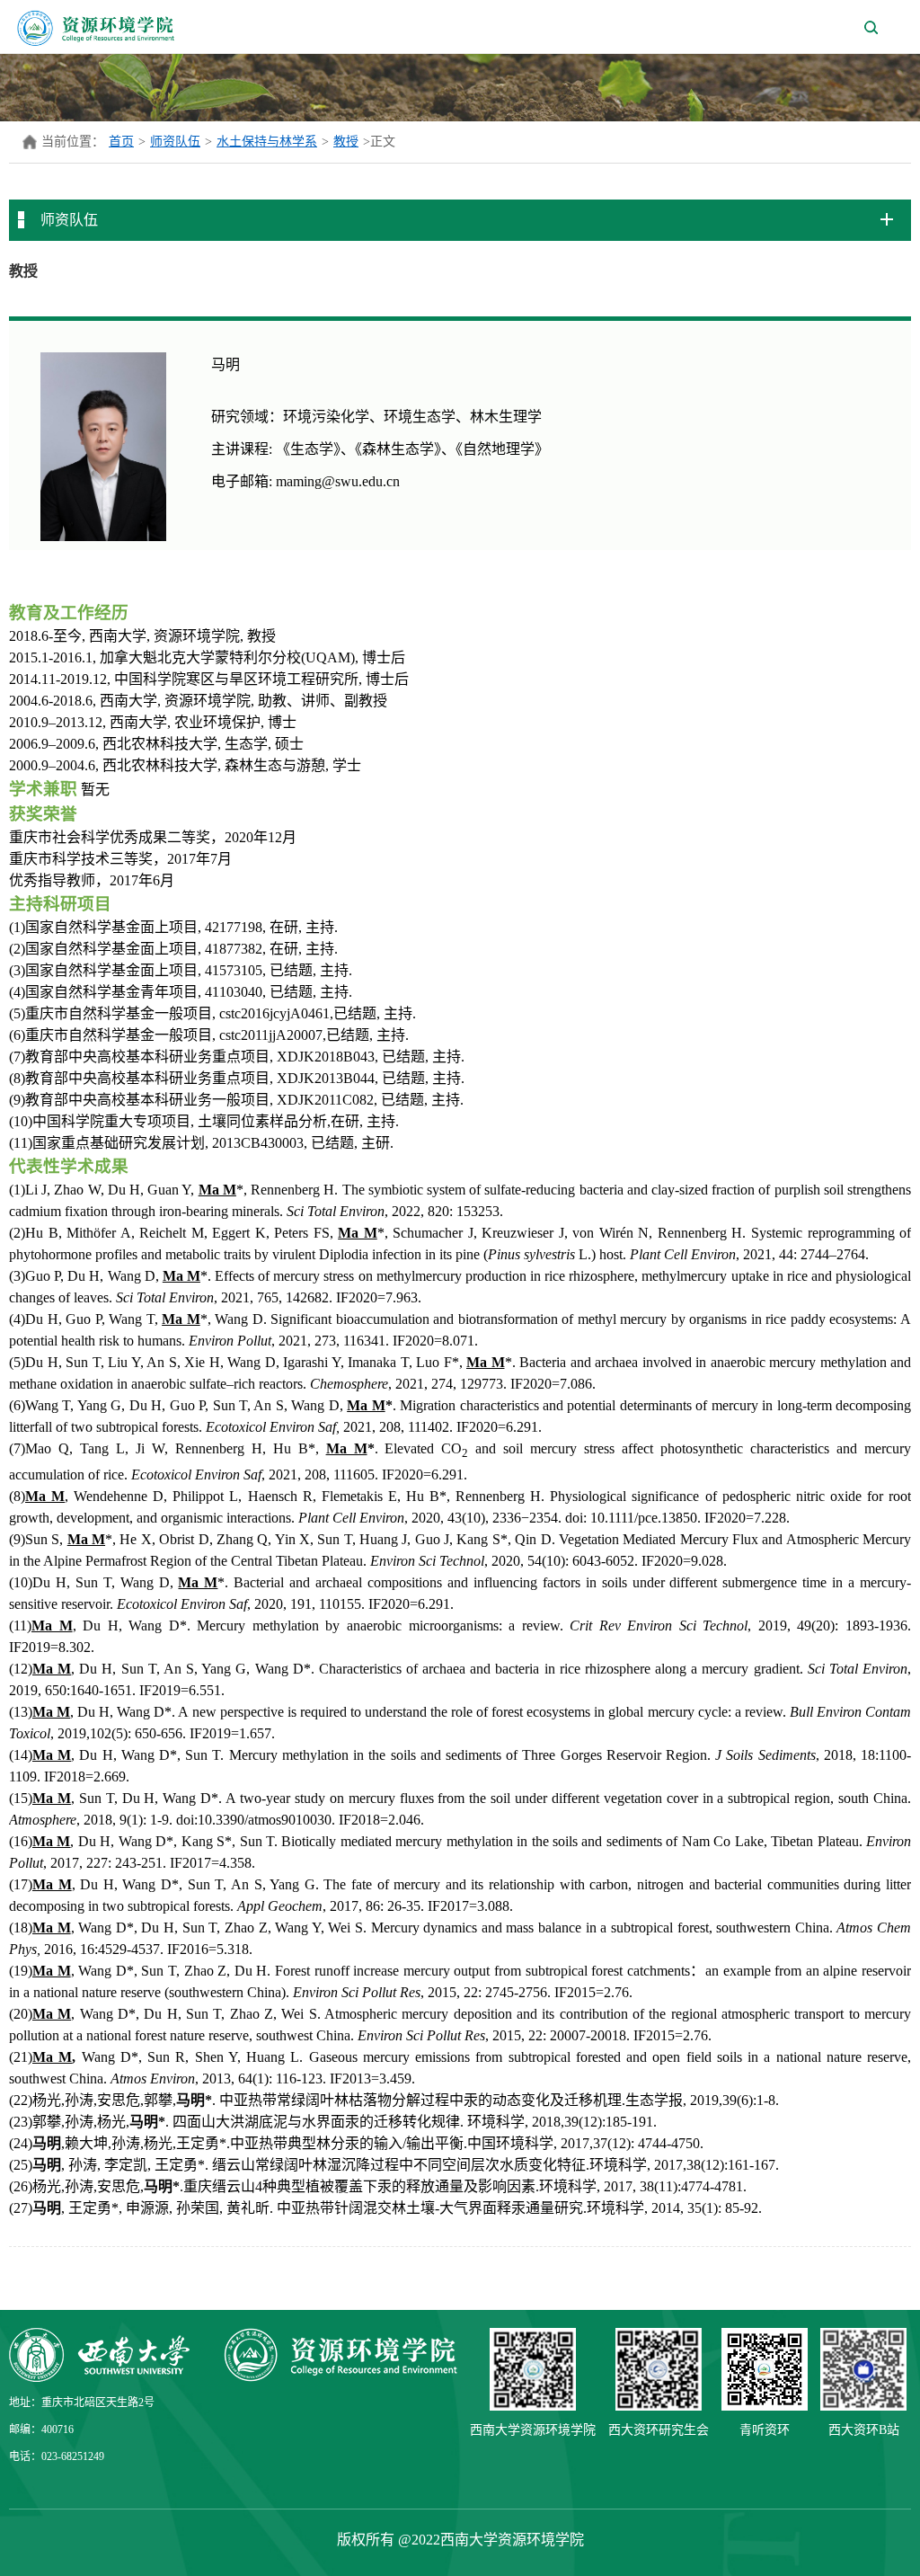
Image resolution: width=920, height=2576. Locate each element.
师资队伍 (175, 142)
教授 (346, 142)
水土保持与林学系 (267, 142)
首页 (121, 142)
